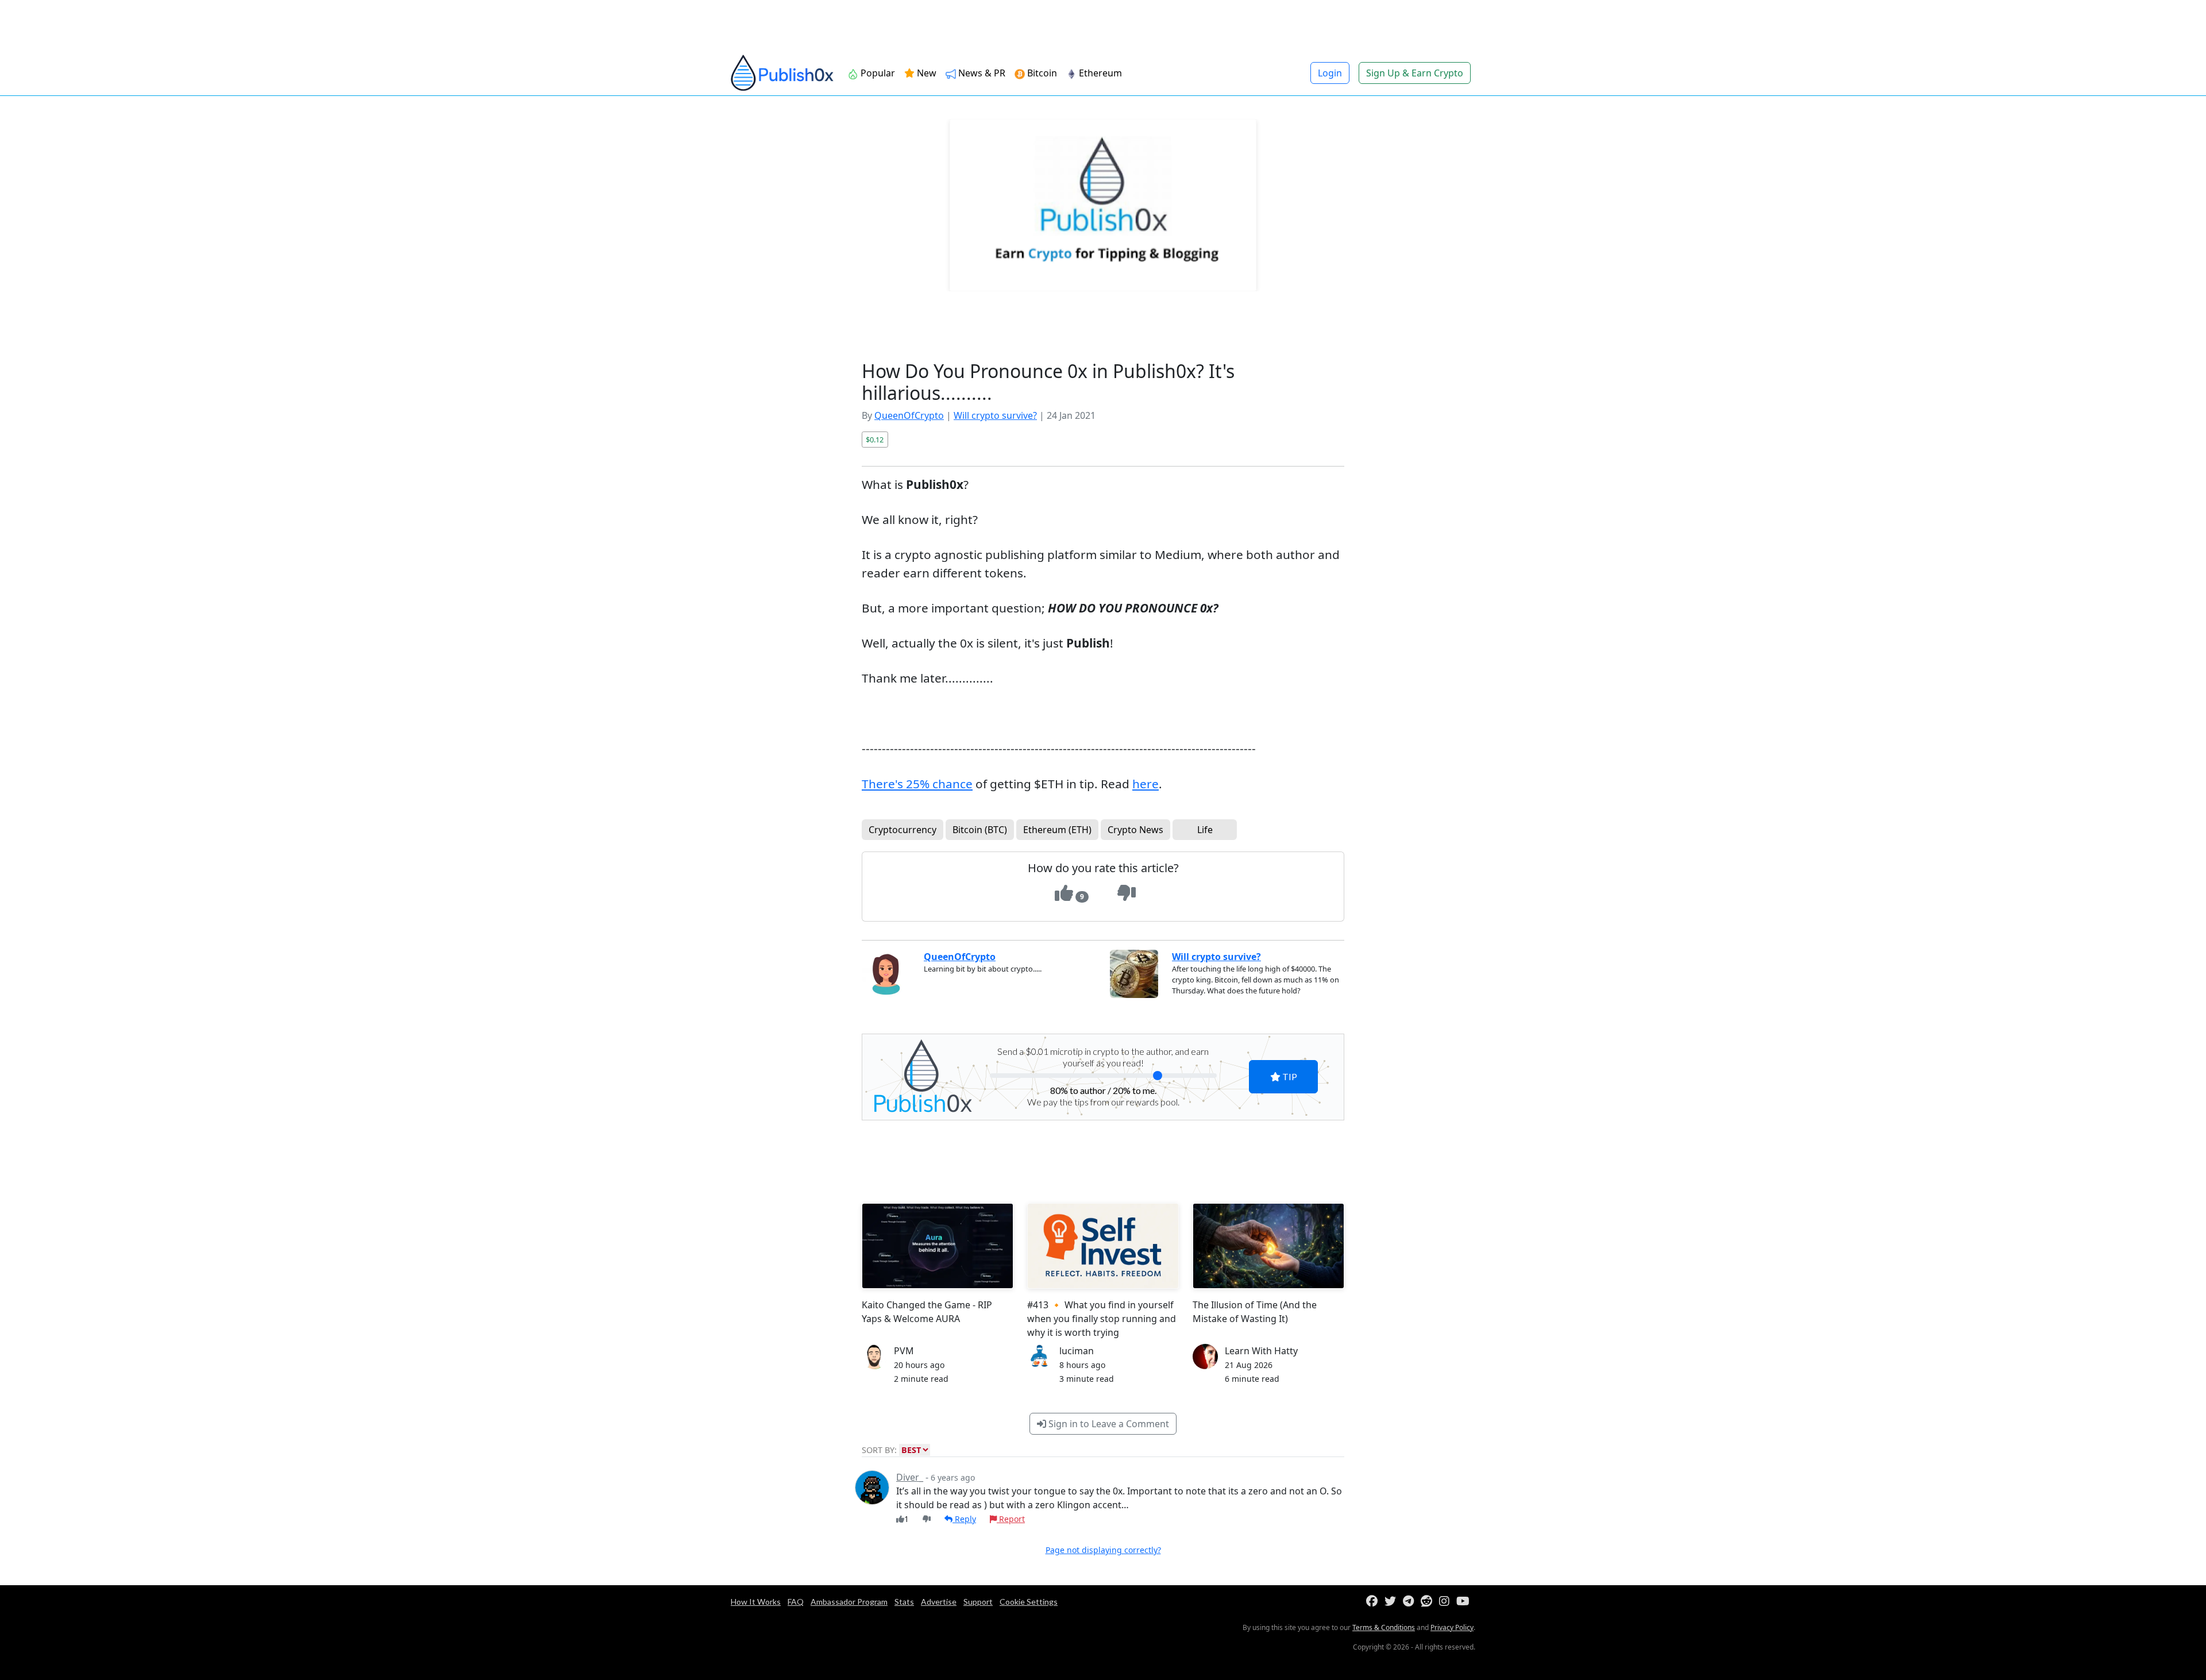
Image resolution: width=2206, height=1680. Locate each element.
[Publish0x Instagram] (1447, 1602)
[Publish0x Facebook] (1374, 1602)
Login (1330, 73)
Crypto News (1135, 830)
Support (978, 1602)
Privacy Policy (1452, 1627)
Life (1205, 830)
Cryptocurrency (903, 830)
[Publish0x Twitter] (1393, 1602)
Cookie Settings (1029, 1602)
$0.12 (875, 440)
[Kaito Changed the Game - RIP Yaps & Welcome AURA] (938, 1246)
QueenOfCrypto (909, 415)
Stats (904, 1602)
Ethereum (1099, 73)
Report (1011, 1519)
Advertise (939, 1602)
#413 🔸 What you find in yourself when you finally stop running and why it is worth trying (1102, 1319)
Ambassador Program (849, 1602)
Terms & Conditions (1384, 1627)
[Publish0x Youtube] (1465, 1602)
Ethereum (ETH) (1057, 830)
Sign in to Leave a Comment (1108, 1424)
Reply (964, 1519)
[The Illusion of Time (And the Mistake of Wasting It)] (1268, 1246)
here (1146, 784)
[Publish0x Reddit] (1429, 1602)
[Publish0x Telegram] (1411, 1602)
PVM (904, 1351)
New (925, 73)
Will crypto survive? (995, 415)
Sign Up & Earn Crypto (1415, 73)
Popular (877, 73)
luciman (1077, 1351)
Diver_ (910, 1477)
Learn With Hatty (1261, 1351)
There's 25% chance (917, 784)
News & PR (981, 73)
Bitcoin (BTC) (980, 830)
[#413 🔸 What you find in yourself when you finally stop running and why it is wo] (1103, 1246)
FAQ (796, 1602)
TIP (1289, 1076)
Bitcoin (1041, 73)
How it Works (756, 1602)
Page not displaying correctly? (1103, 1550)
